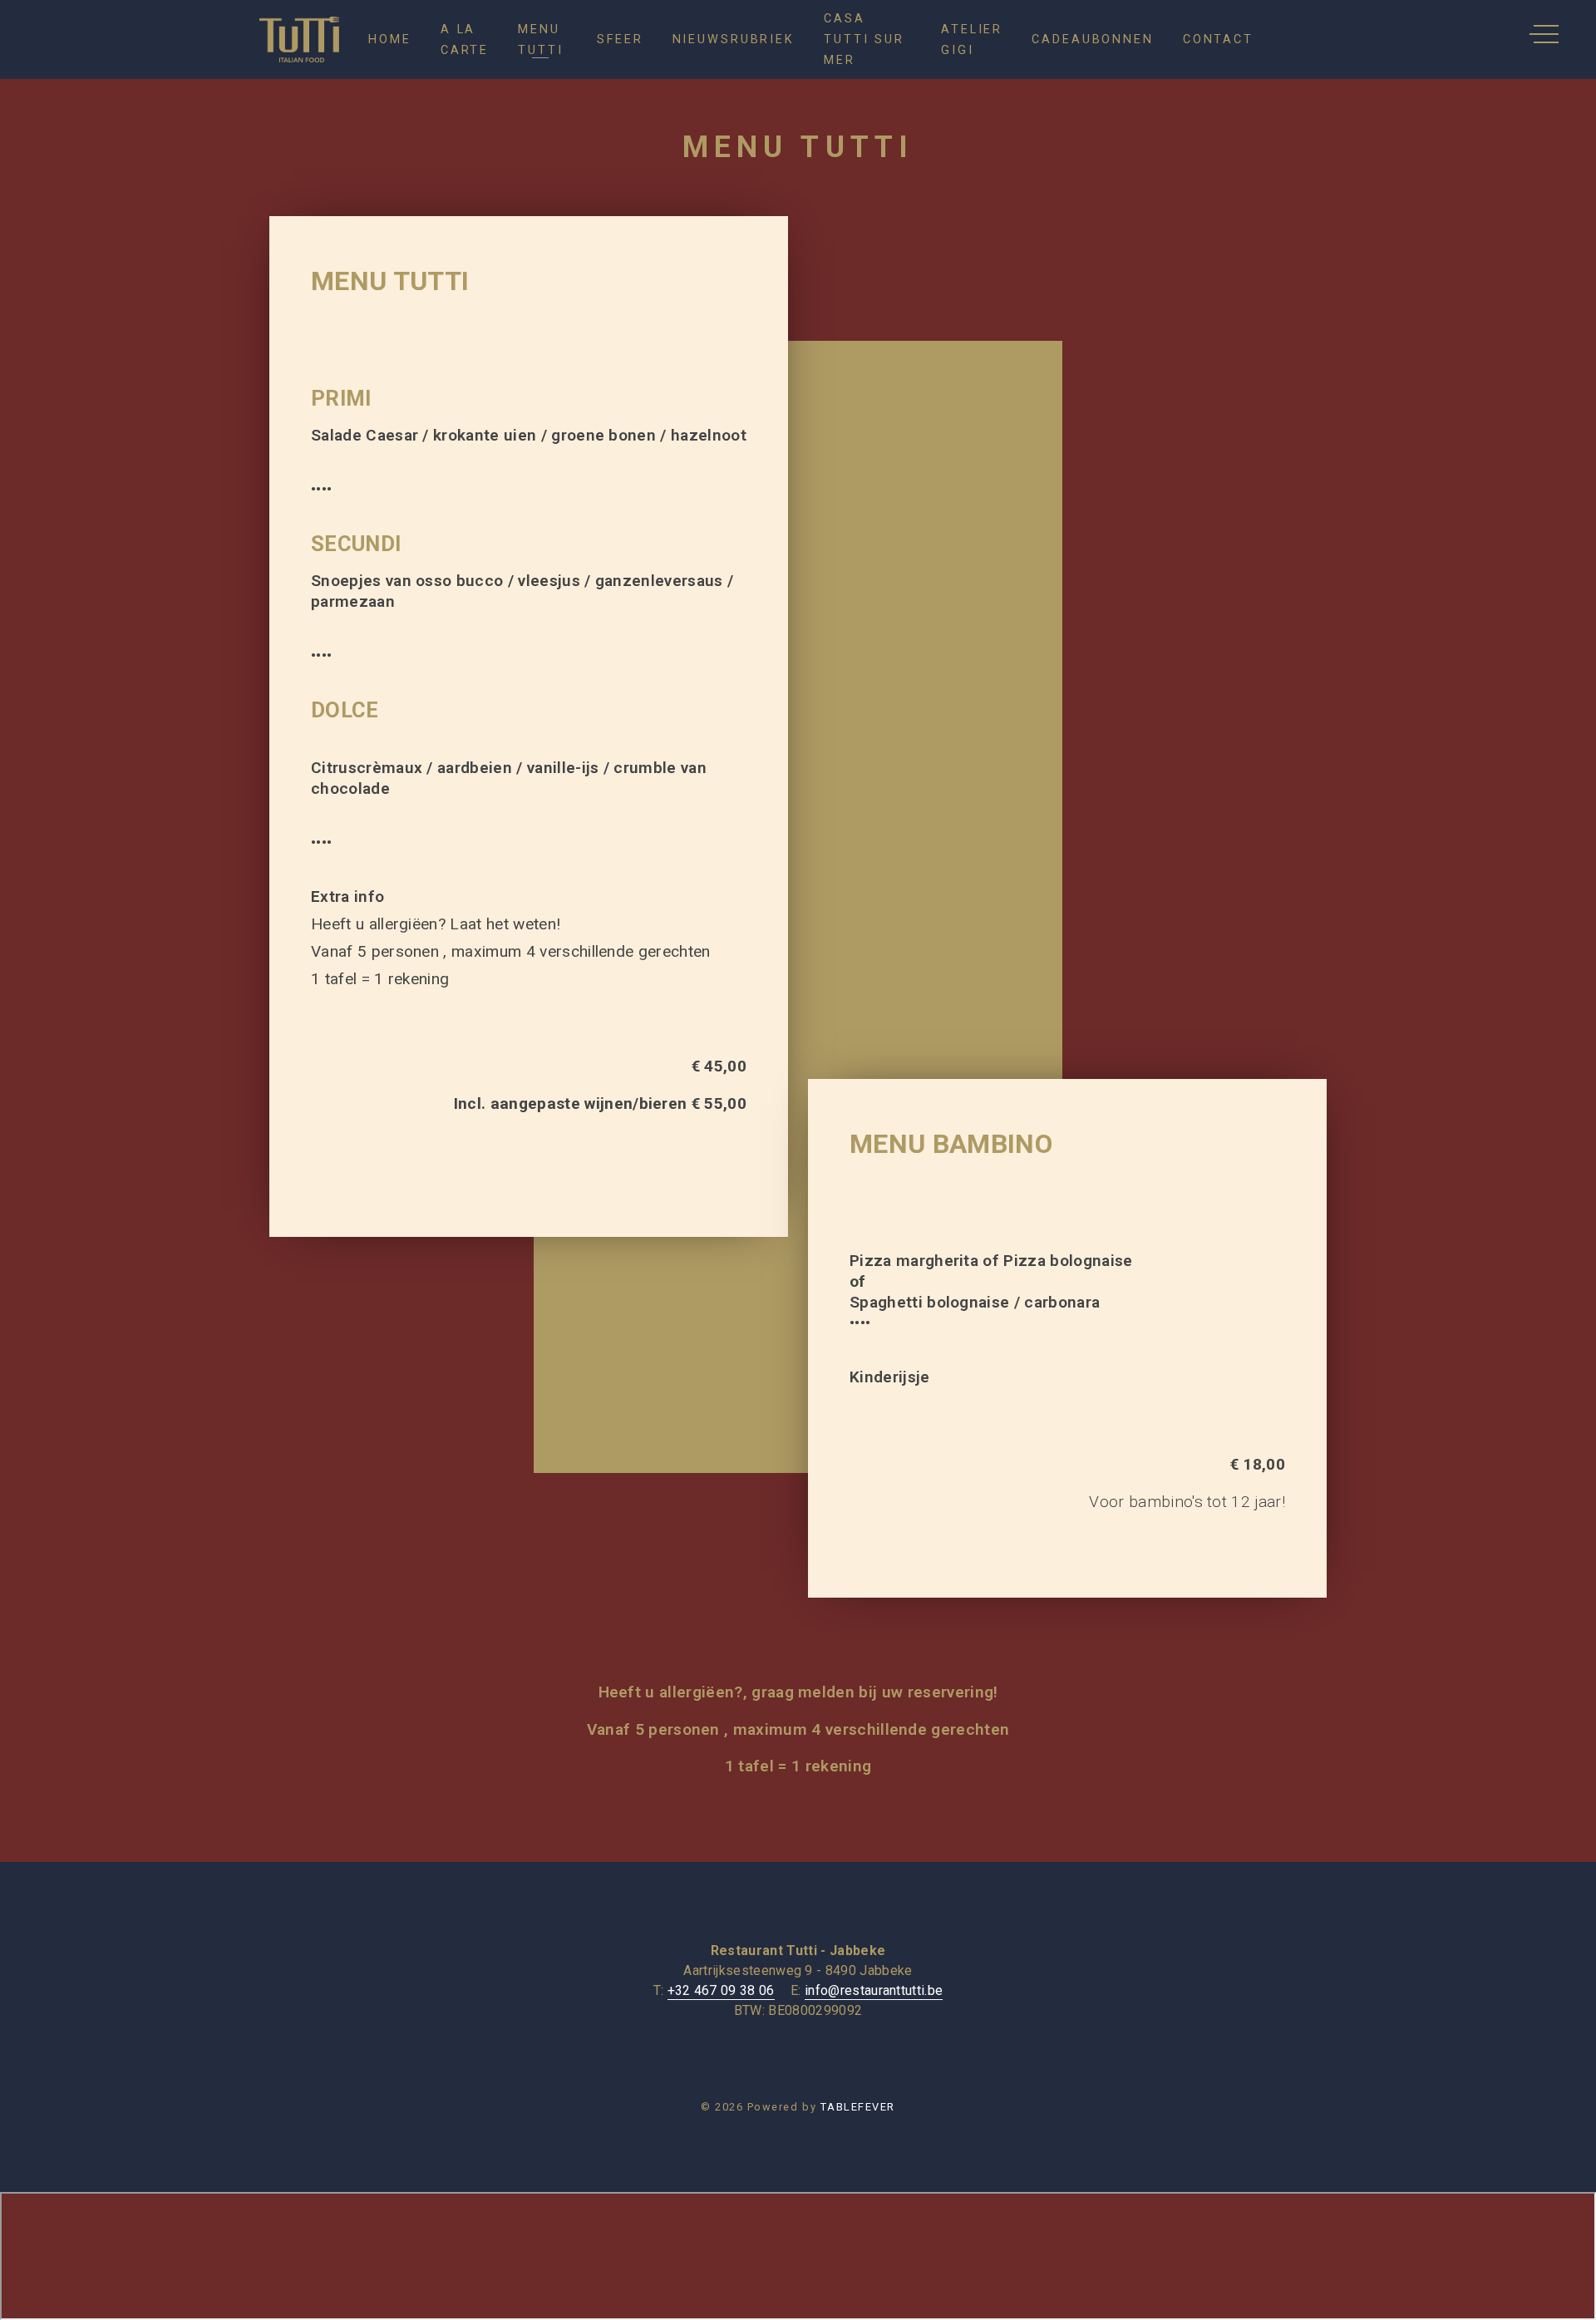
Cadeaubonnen (1093, 39)
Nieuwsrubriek (734, 39)
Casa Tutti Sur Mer (864, 39)
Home (390, 39)
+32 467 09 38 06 (721, 1990)
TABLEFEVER (858, 2107)
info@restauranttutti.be (874, 1990)
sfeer (620, 39)
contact (1218, 39)
